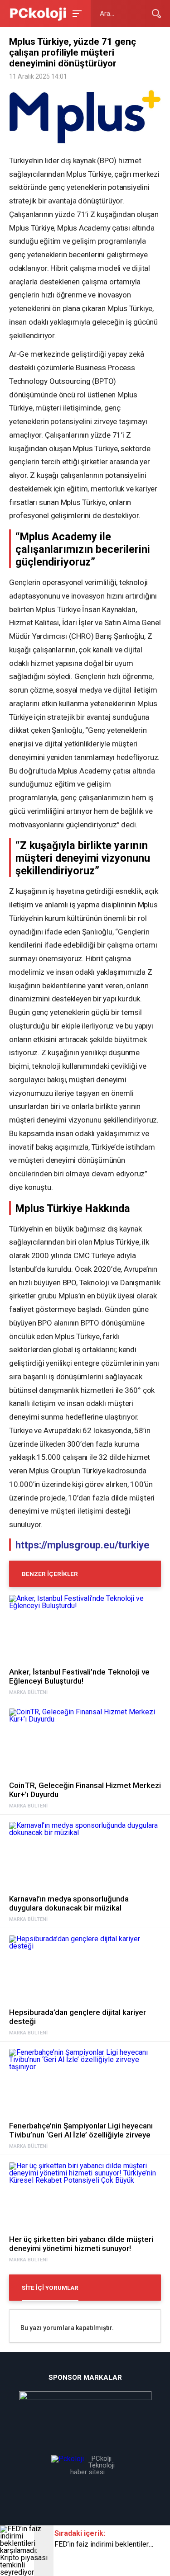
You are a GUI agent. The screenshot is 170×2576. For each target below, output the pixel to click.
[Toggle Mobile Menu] (76, 13)
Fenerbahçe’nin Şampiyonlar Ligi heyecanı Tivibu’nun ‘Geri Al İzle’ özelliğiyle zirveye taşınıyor (81, 2130)
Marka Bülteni (28, 1693)
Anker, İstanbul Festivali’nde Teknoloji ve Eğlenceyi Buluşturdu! (79, 1676)
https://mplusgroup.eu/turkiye (83, 1545)
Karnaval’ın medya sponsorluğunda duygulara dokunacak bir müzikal (69, 1903)
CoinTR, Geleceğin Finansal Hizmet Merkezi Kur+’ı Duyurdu (85, 1790)
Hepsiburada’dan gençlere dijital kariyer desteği (78, 2017)
